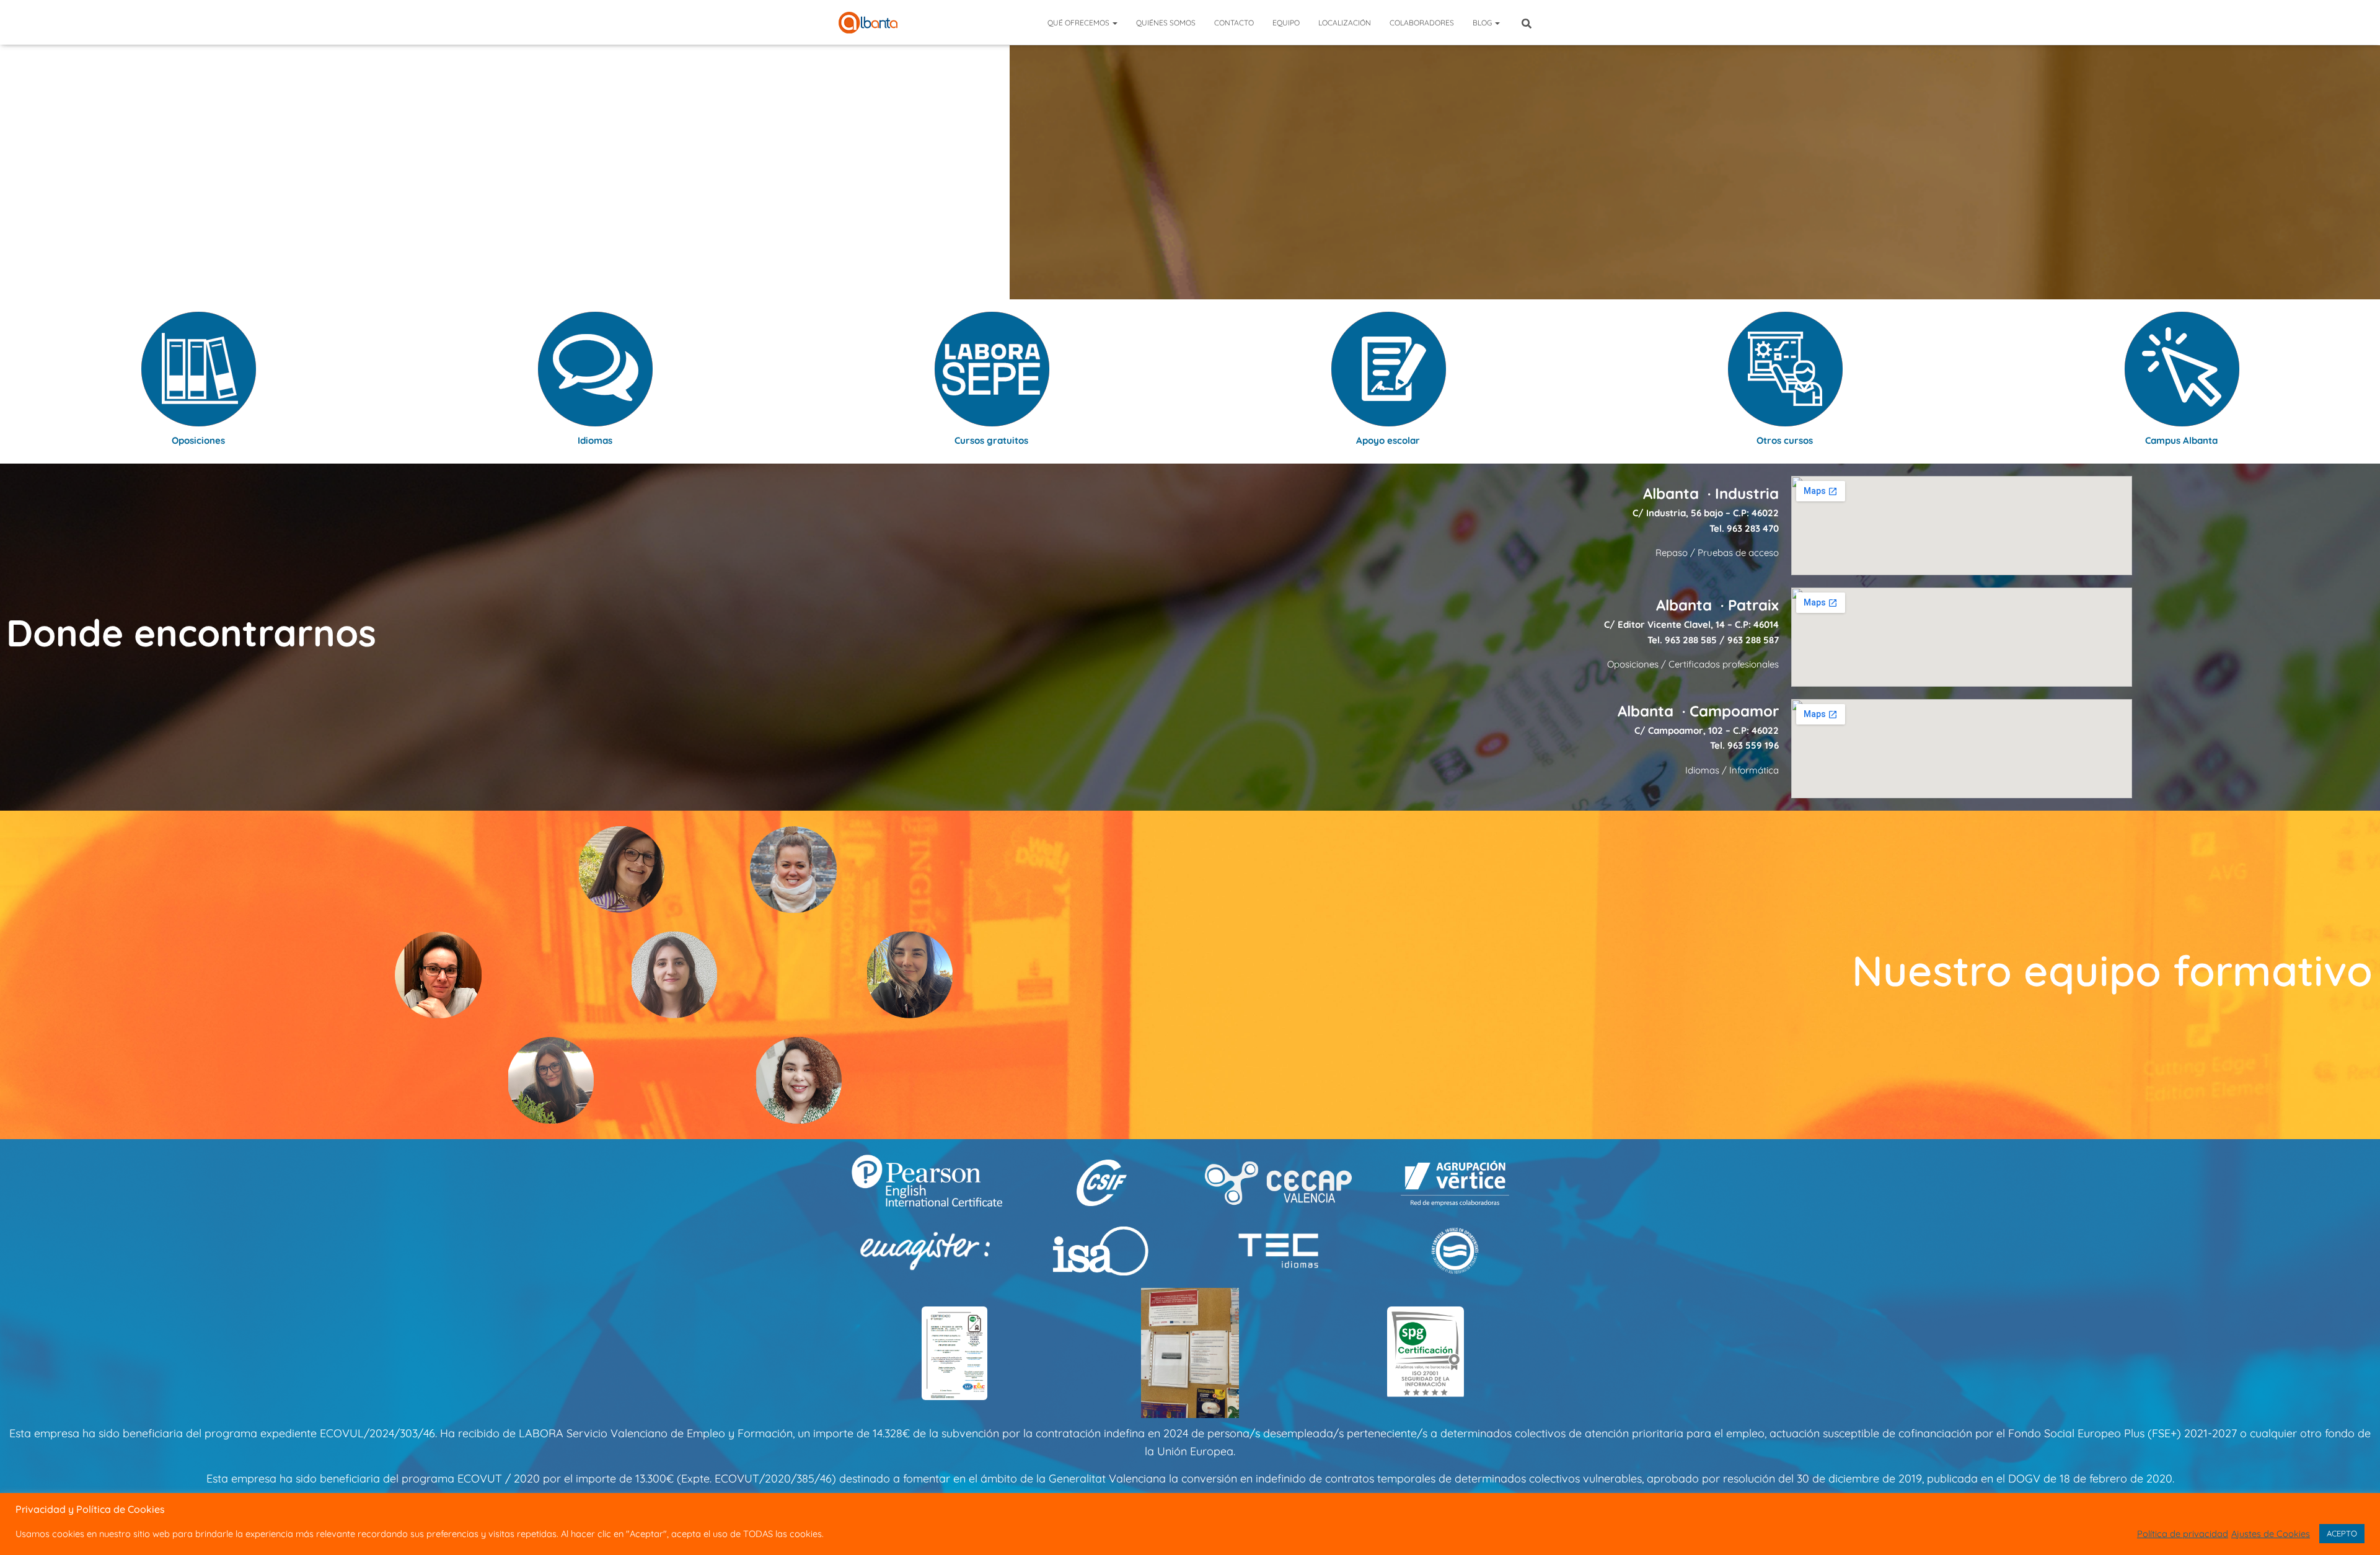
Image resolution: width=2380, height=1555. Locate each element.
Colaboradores (1422, 23)
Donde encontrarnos (191, 632)
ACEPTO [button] (2342, 1533)
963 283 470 (1753, 528)
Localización (1345, 23)
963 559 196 (1753, 745)
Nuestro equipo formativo (2112, 970)
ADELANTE (1190, 194)
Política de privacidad (2183, 1534)
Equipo (1286, 23)
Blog (1483, 23)
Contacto (1234, 23)
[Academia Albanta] (868, 23)
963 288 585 (1691, 640)
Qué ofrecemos (1079, 23)
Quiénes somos (1166, 23)
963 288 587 (1753, 640)
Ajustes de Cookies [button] (2271, 1534)
